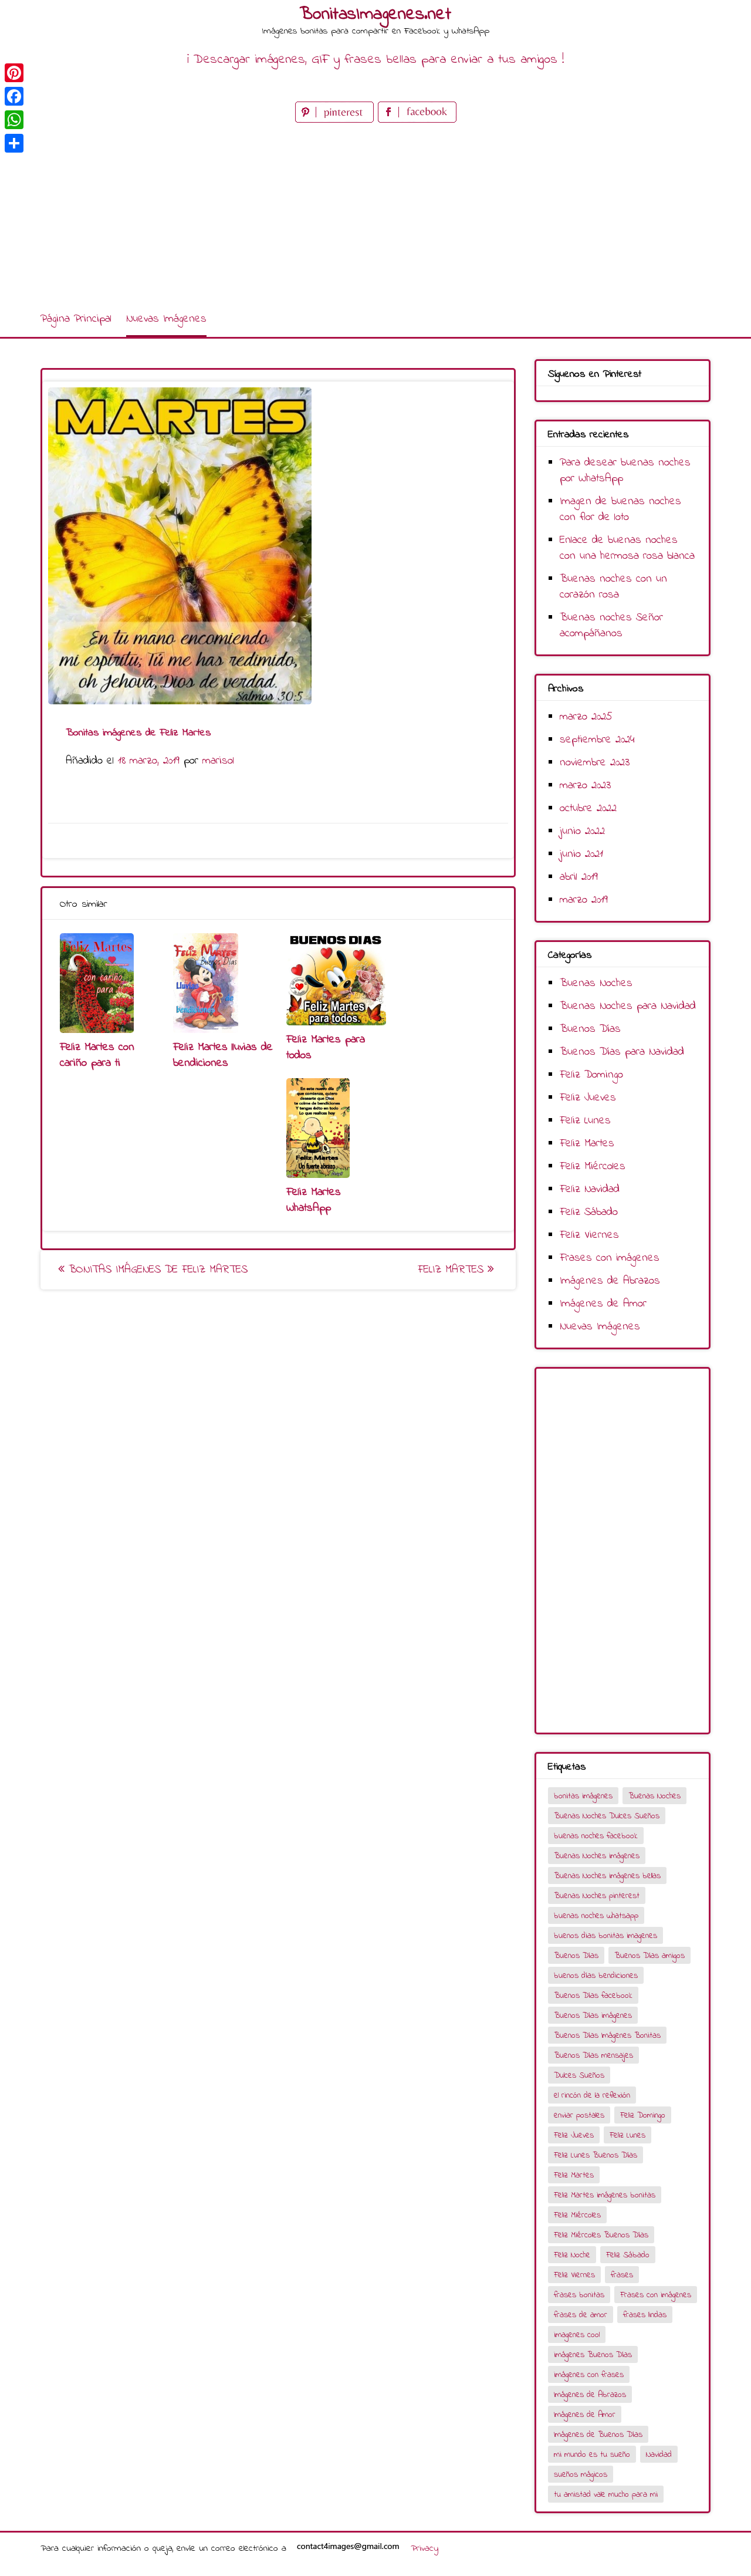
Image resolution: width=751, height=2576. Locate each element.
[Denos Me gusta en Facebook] (417, 120)
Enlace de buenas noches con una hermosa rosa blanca (627, 548)
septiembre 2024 (597, 740)
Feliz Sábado (589, 1212)
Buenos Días (590, 1029)
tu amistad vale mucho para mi (606, 2495)
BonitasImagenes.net (375, 15)
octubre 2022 (588, 808)
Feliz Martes (453, 1270)
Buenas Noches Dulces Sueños (607, 1816)
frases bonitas (579, 2295)
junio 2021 (581, 854)
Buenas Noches (596, 983)
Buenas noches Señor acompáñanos (611, 626)
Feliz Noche (572, 2255)
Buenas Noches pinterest (597, 1896)
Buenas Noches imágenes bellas (607, 1876)
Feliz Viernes (589, 1235)
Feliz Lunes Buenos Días (596, 2155)
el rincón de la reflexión (592, 2096)
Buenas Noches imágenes (597, 1856)
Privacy (424, 2548)
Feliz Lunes (585, 1121)
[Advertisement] (375, 214)
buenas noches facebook (596, 1836)
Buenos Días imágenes (593, 2016)
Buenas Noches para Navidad (628, 1006)
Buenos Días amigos (649, 1956)
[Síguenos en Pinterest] (336, 120)
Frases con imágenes (610, 1258)
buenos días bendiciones (596, 1976)
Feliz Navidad (590, 1189)
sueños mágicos (581, 2475)
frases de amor (581, 2315)
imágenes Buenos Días (593, 2355)
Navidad (659, 2455)
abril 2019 (579, 877)
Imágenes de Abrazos (610, 1281)
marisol (218, 761)
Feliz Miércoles (593, 1167)
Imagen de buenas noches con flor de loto (620, 509)
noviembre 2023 (595, 763)
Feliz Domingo (591, 1075)
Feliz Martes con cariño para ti (97, 1055)
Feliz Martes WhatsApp (314, 1200)
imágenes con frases (589, 2375)
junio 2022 (582, 831)
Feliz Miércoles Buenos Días (601, 2235)
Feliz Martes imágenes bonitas (605, 2195)
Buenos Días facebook (593, 1996)
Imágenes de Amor (603, 1304)
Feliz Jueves (588, 1098)
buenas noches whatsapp (596, 1916)
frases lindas (645, 2315)
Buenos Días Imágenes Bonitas (607, 2036)
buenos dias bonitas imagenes (605, 1936)
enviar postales (579, 2116)
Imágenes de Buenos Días (598, 2435)
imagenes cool (577, 2335)
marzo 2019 (584, 900)
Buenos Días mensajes (593, 2056)
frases (622, 2275)
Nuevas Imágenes (166, 319)
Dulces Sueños (579, 2076)
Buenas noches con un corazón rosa (613, 587)
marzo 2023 (585, 786)
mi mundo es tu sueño (592, 2455)
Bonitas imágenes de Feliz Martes (156, 1270)
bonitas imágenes (583, 1796)
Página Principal (76, 319)
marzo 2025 (586, 717)
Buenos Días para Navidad (622, 1052)
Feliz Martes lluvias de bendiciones (223, 1055)
